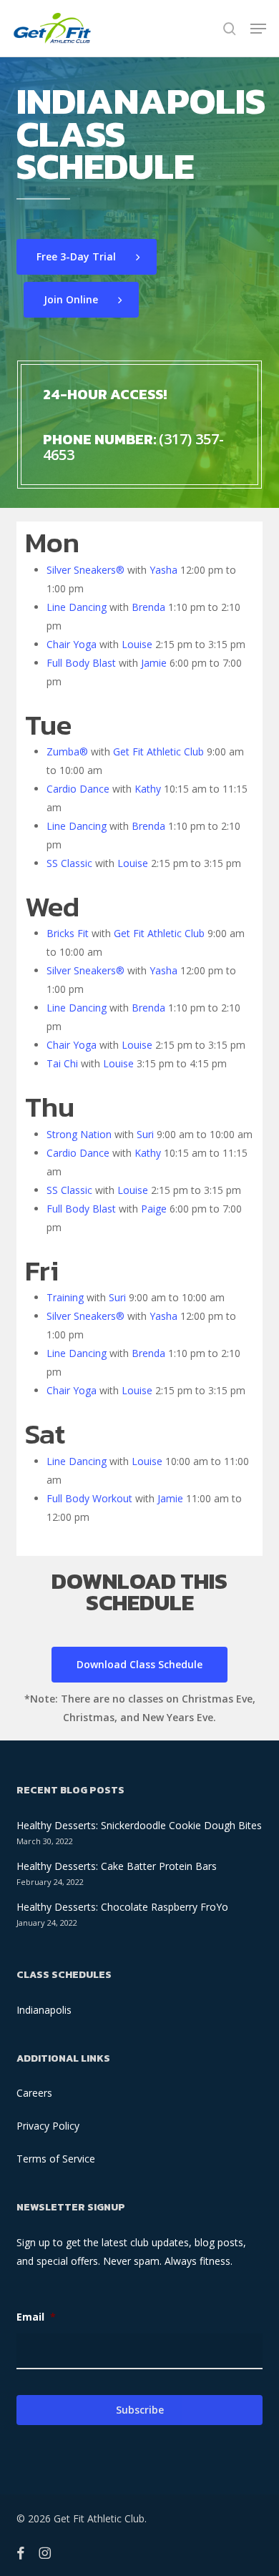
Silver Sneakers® (85, 570)
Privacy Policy (48, 2126)
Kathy (148, 789)
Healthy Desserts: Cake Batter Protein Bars (117, 1866)
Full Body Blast (81, 663)
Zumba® (67, 751)
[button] (258, 29)
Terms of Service (56, 2159)
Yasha (163, 570)
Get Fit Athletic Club (158, 751)
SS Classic (69, 863)
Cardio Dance (78, 789)
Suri (145, 1134)
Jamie (154, 663)
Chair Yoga (72, 644)
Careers (34, 2093)
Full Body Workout (89, 1498)
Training (65, 1297)
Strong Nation (79, 1134)
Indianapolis (44, 2010)
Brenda (148, 607)
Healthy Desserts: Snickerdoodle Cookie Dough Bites (139, 1825)
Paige (154, 1209)
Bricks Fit (68, 933)
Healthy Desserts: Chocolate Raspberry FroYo (122, 1907)
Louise (137, 644)
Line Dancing (77, 607)
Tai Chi (62, 1063)
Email (36, 2317)
